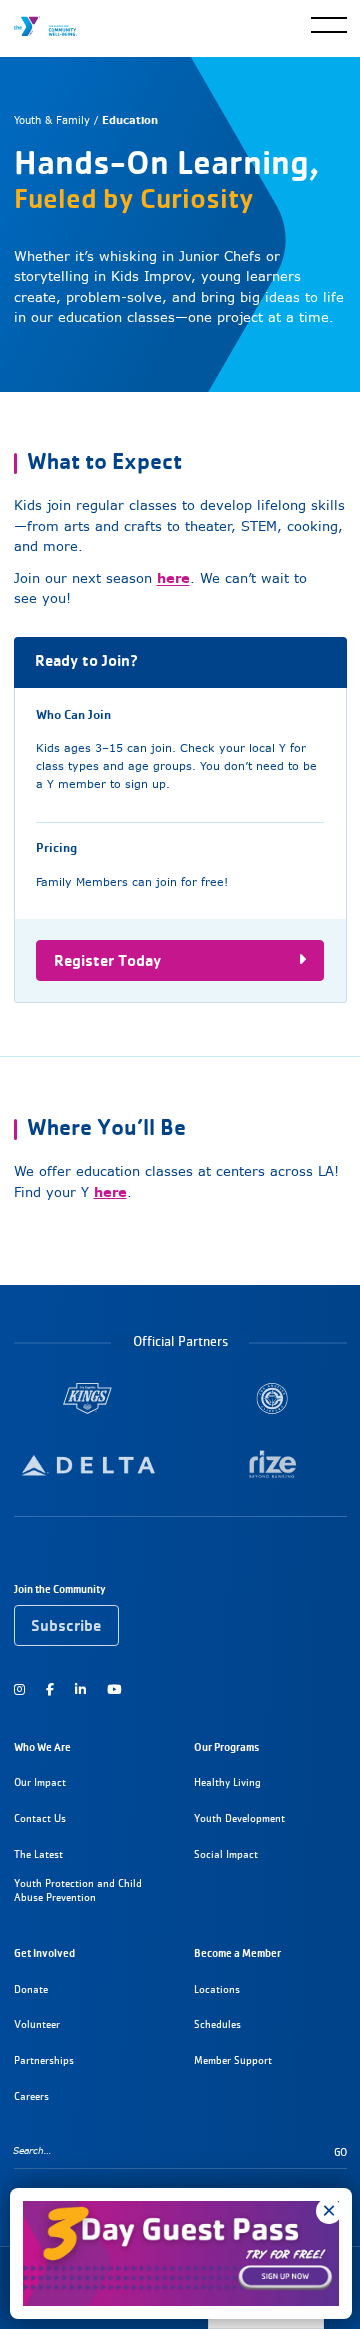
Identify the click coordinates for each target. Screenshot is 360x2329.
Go (340, 2152)
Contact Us (40, 1818)
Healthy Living (227, 1782)
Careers (31, 2096)
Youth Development (239, 1818)
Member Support (233, 2060)
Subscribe (66, 1625)
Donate (31, 1989)
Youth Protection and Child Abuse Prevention (78, 1890)
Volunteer (37, 2024)
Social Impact (226, 1854)
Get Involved (44, 1953)
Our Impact (40, 1782)
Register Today (107, 960)
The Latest (38, 1854)
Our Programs (226, 1747)
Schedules (217, 2024)
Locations (217, 1989)
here (173, 578)
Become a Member (237, 1953)
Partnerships (44, 2060)
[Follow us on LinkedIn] (80, 1689)
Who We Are (42, 1747)
